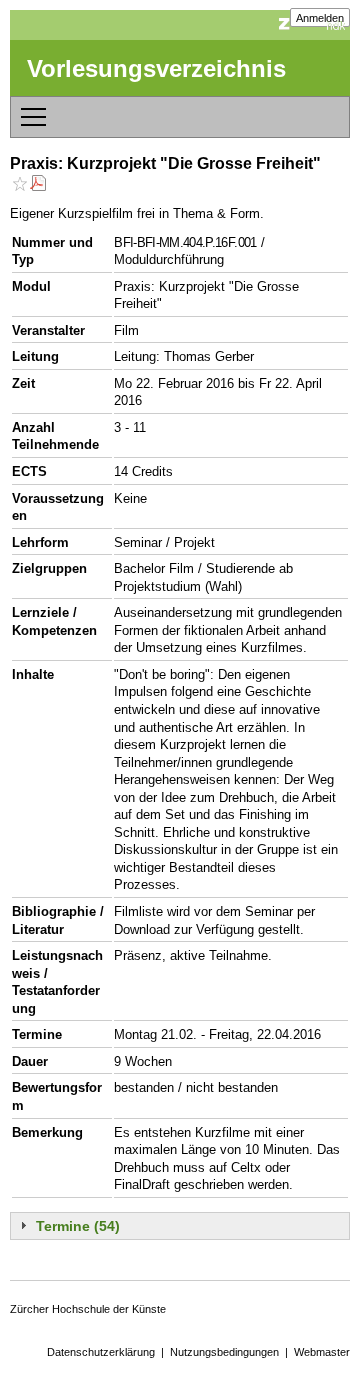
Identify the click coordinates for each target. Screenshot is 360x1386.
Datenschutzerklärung (101, 1352)
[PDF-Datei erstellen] (38, 185)
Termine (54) (78, 1226)
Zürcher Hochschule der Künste (88, 1309)
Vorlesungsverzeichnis (156, 68)
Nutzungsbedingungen (224, 1352)
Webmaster (322, 1352)
